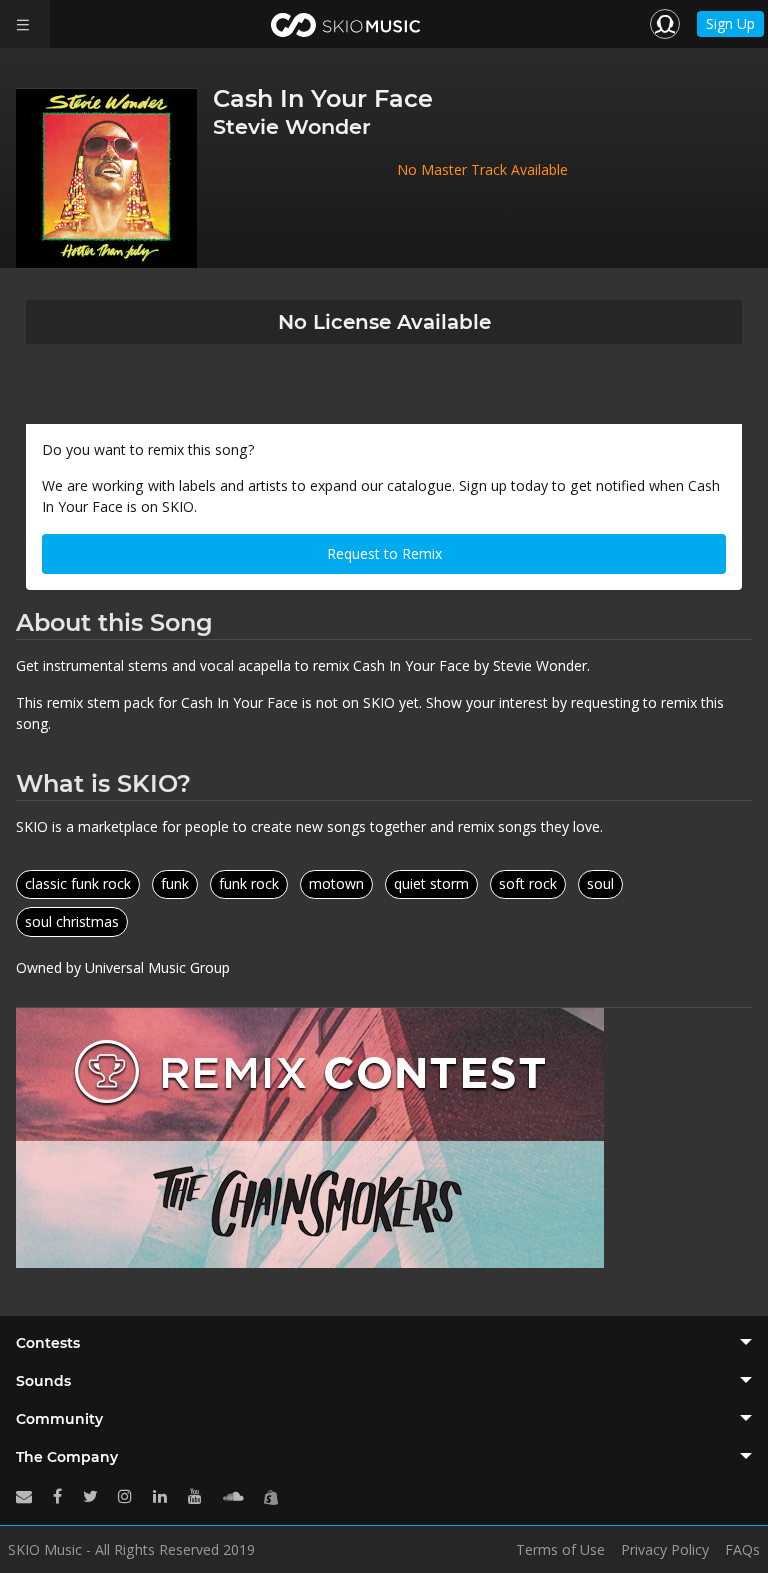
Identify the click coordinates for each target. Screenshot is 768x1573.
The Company (67, 1457)
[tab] (384, 1343)
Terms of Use (560, 1550)
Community (59, 1419)
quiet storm (431, 883)
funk (175, 883)
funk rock (249, 883)
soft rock (528, 883)
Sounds (43, 1381)
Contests (48, 1343)
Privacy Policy (665, 1550)
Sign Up (730, 23)
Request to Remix (384, 553)
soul (600, 883)
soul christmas (72, 921)
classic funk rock (78, 883)
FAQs (742, 1550)
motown (336, 883)
